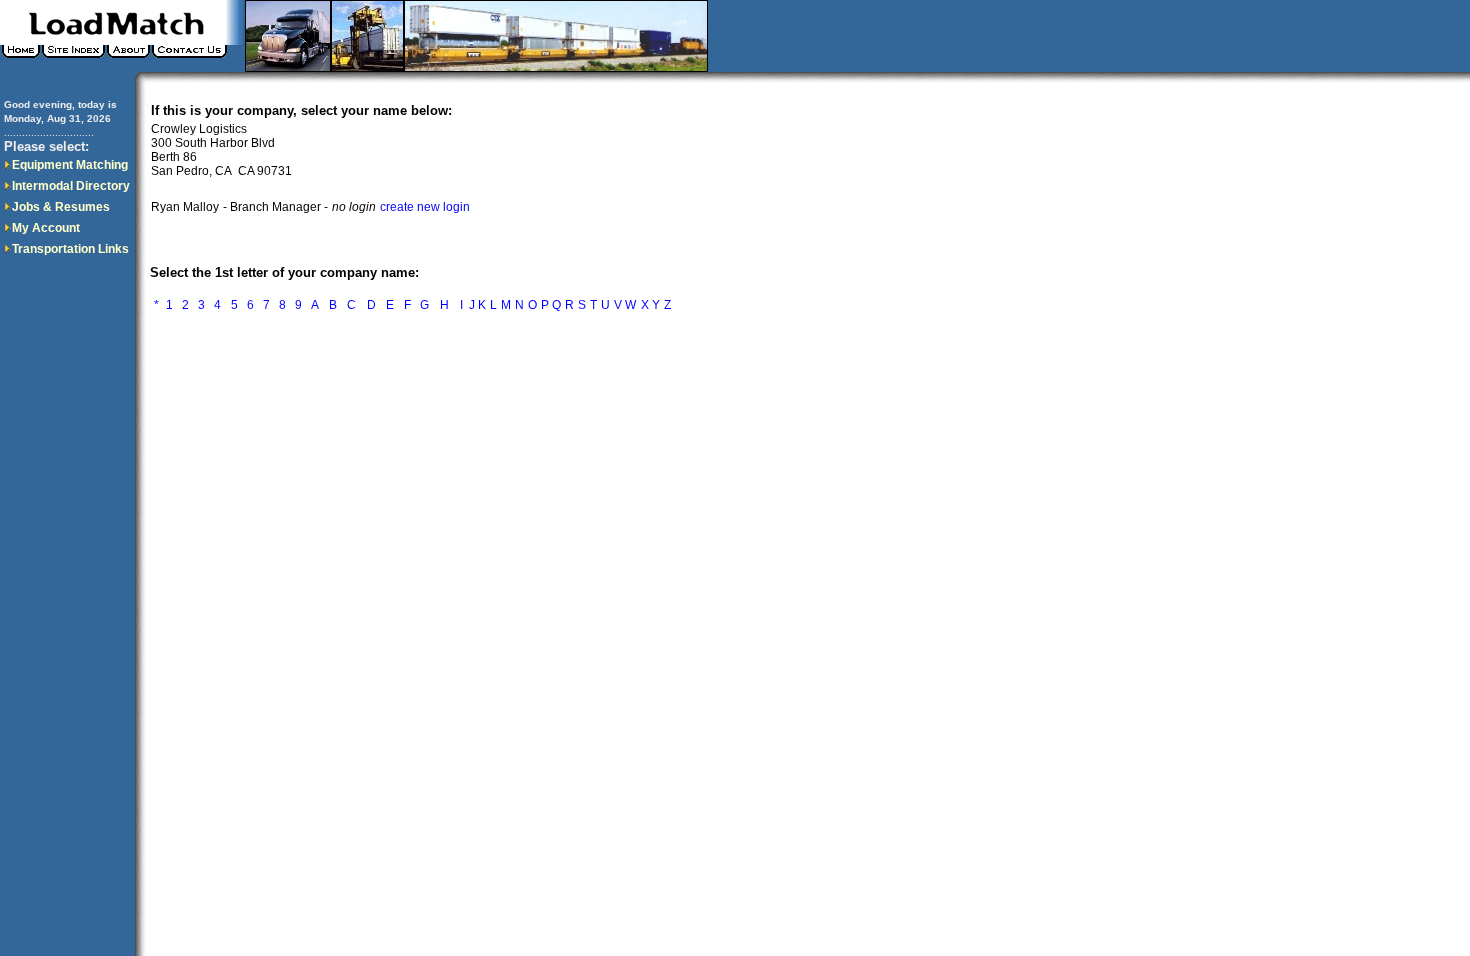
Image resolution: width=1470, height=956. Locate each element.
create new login (425, 207)
